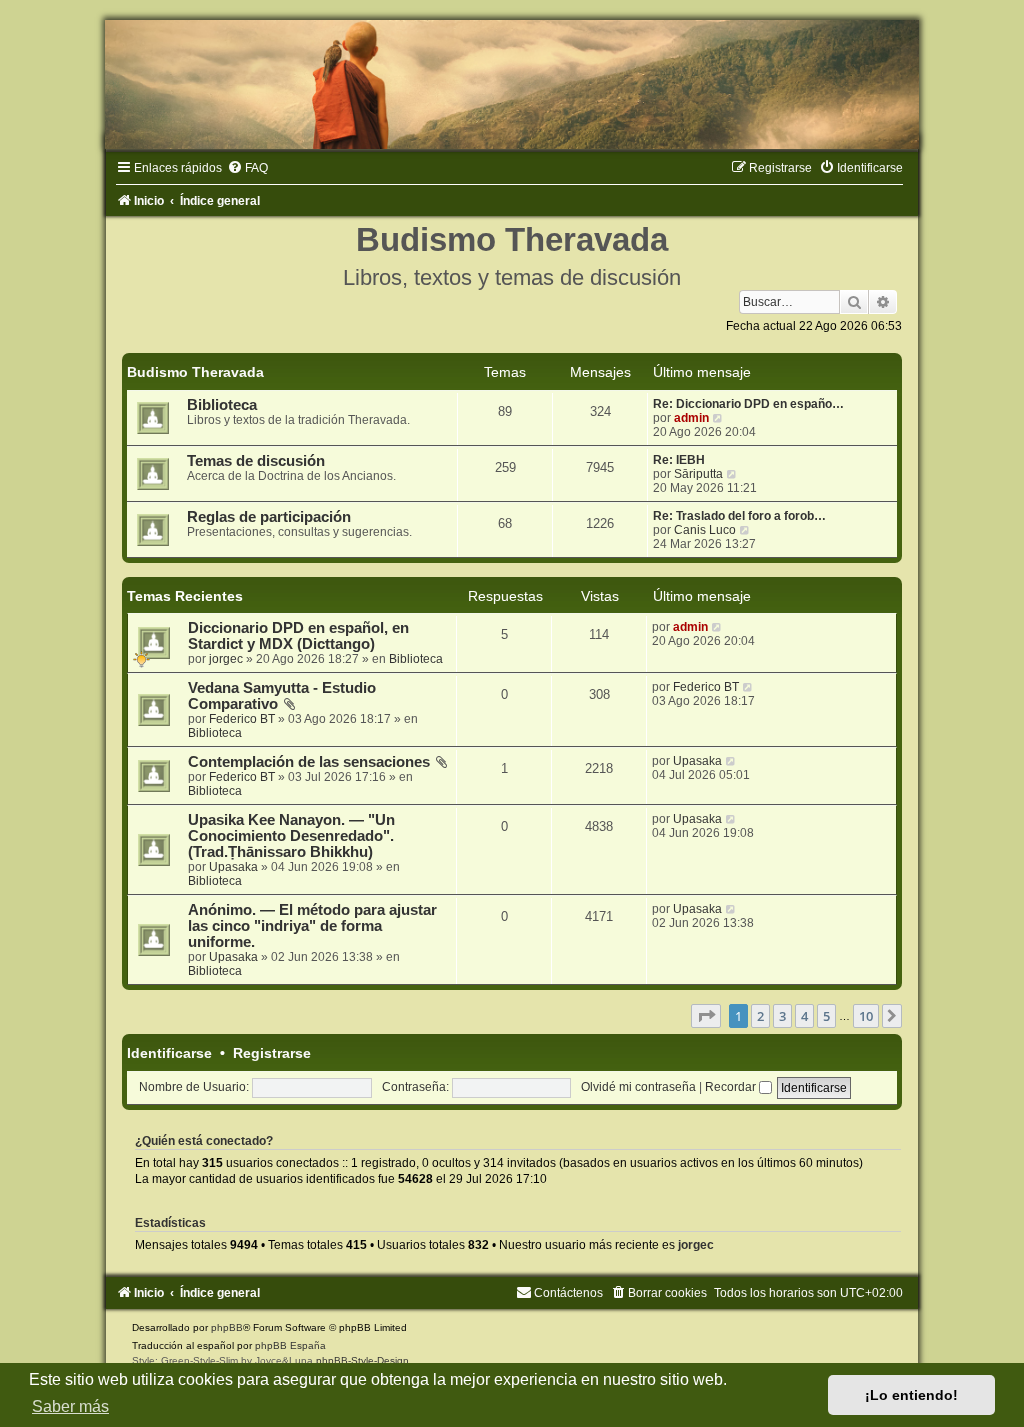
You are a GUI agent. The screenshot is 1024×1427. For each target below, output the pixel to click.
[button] (706, 1016)
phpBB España (290, 1345)
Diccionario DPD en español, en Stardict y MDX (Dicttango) (298, 636)
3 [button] (782, 1016)
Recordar (732, 1087)
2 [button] (760, 1016)
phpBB (227, 1327)
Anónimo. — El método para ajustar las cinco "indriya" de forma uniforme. (312, 926)
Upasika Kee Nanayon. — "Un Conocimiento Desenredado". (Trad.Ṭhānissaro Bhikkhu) (291, 836)
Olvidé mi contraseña (638, 1087)
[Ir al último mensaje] (717, 627)
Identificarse (169, 1053)
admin (691, 418)
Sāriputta (698, 474)
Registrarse (272, 1053)
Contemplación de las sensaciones (309, 762)
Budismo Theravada (195, 372)
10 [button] (866, 1016)
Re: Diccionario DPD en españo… (748, 404)
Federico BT (242, 719)
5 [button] (826, 1016)
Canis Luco (705, 530)
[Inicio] (512, 84)
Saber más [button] (70, 1406)
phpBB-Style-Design (362, 1360)
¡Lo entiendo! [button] (911, 1395)
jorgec (226, 659)
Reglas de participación (269, 517)
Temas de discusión (256, 461)
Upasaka (697, 761)
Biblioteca (222, 405)
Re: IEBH (679, 460)
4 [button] (804, 1016)
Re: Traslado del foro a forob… (739, 516)
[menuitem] (247, 168)
